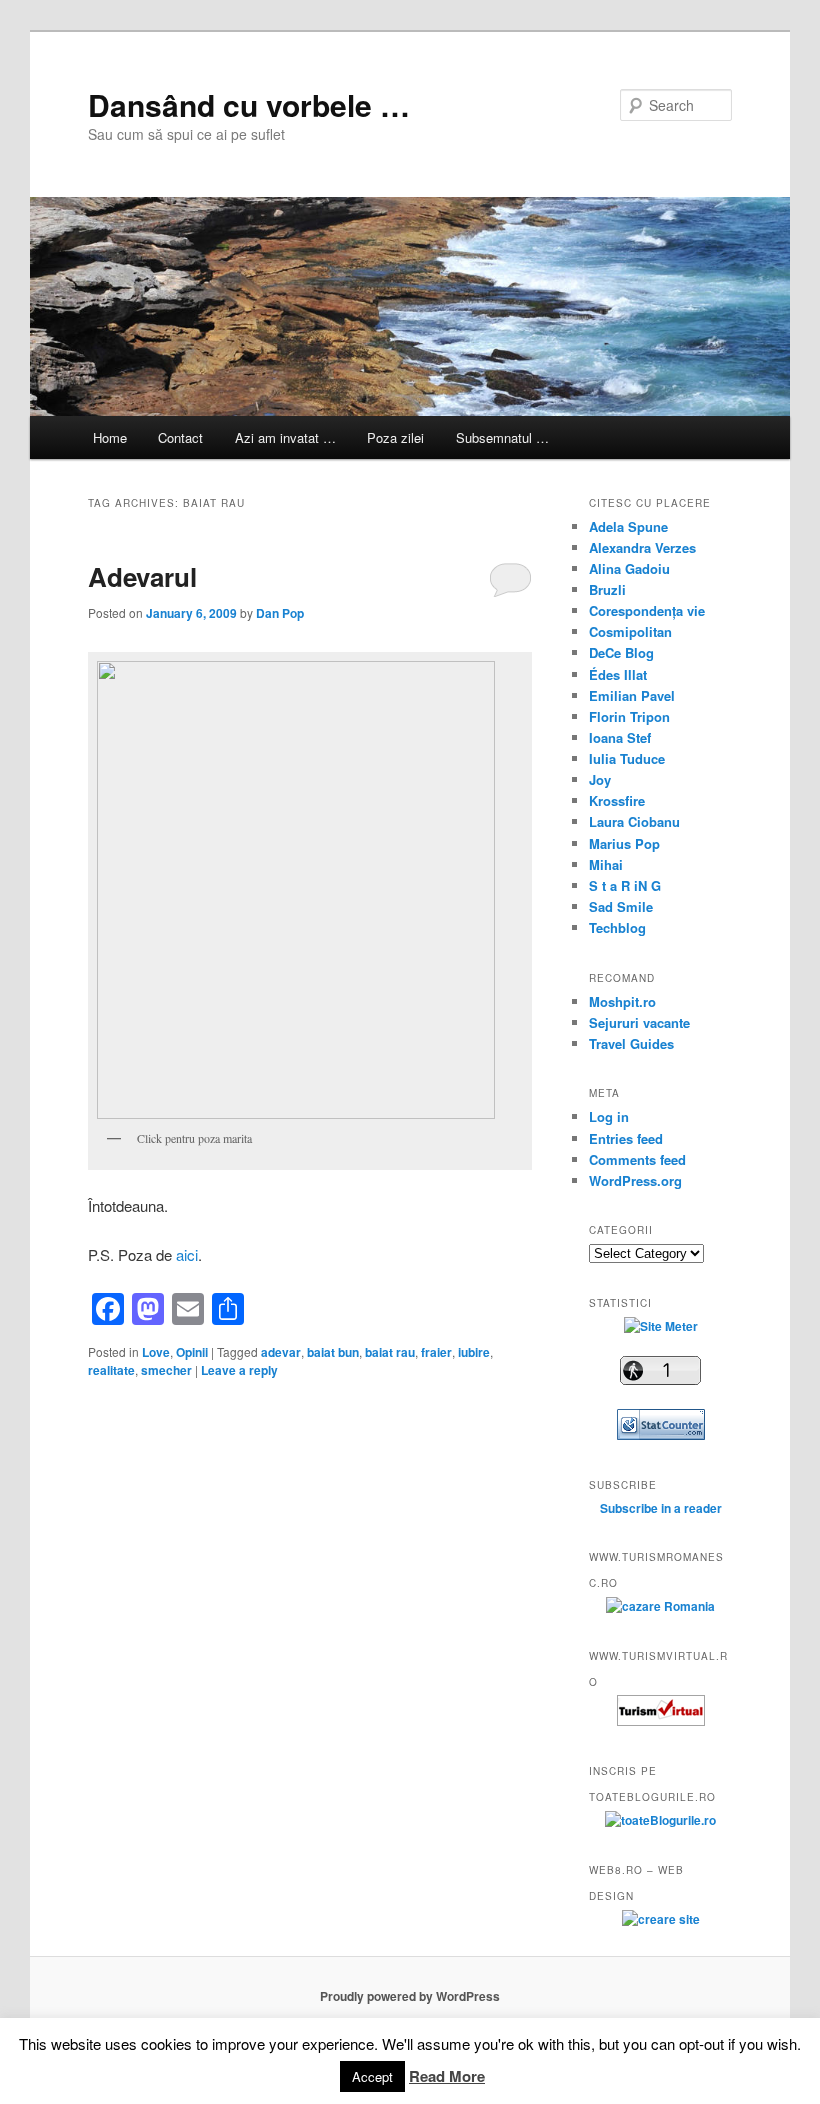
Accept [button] (372, 2076)
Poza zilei (395, 437)
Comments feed (637, 1159)
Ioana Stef (620, 737)
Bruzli (607, 589)
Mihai (606, 864)
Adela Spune (628, 526)
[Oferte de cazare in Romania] (660, 1606)
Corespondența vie (647, 610)
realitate (111, 1370)
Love (156, 1352)
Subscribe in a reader (661, 1508)
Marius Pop (624, 843)
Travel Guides (631, 1043)
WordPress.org (635, 1180)
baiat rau (390, 1352)
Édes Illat (618, 674)
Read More (447, 2076)
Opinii (192, 1352)
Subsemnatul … (502, 437)
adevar (281, 1352)
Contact (180, 437)
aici (187, 1254)
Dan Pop (280, 613)
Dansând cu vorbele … (249, 104)
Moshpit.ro (622, 1001)
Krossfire (617, 800)
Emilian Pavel (632, 695)
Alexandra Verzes (642, 547)
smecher (166, 1370)
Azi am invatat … (285, 437)
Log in (609, 1116)
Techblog (617, 927)
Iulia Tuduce (627, 758)
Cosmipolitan (630, 631)
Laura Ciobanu (634, 821)
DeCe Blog (621, 652)
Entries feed (626, 1138)
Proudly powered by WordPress (410, 1996)
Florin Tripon (629, 716)
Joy (600, 779)
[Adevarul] (310, 890)
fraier (436, 1352)
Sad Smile (621, 906)
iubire (474, 1352)
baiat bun (333, 1352)
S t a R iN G (625, 885)
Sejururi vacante (639, 1022)
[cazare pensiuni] (661, 1721)
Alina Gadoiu (629, 568)
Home (110, 437)
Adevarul (142, 576)
